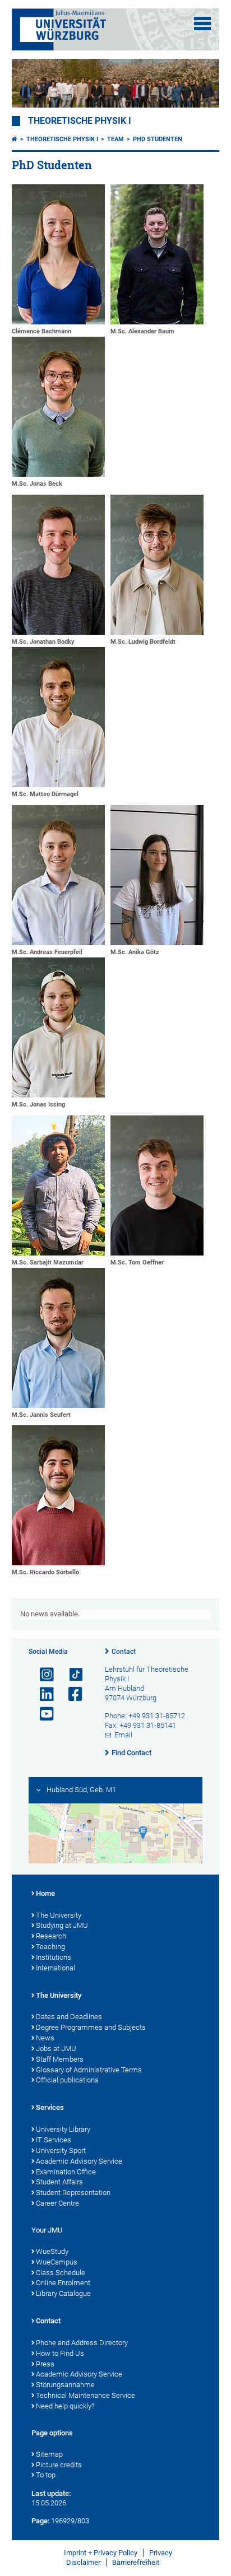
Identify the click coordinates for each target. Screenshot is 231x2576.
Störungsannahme (65, 2385)
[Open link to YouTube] (42, 1714)
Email (123, 1735)
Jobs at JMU (56, 2049)
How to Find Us (60, 2353)
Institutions (54, 1957)
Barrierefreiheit (136, 2562)
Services (50, 2107)
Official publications (67, 2080)
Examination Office (66, 2172)
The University (59, 1915)
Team (115, 139)
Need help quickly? (65, 2406)
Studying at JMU (62, 1925)
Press (45, 2364)
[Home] (15, 139)
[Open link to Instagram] (42, 1675)
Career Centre (57, 2203)
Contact (124, 1652)
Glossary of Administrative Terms (89, 2070)
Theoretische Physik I (80, 121)
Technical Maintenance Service (86, 2395)
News (45, 2038)
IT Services (54, 2140)
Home (45, 1893)
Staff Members (60, 2059)
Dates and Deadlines (69, 2017)
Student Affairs (59, 2182)
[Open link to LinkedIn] (42, 1694)
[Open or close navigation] (202, 24)
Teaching (50, 1947)
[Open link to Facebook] (71, 1694)
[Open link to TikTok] (71, 1675)
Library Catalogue (63, 2293)
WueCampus (57, 2262)
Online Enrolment (63, 2283)
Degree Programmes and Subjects (91, 2027)
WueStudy (52, 2251)
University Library (63, 2129)
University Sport (61, 2150)
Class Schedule (61, 2273)
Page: (40, 2521)
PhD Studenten (158, 139)
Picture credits (59, 2465)
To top (46, 2475)
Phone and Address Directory (82, 2343)
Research (51, 1936)
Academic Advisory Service (79, 2161)
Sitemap (49, 2454)
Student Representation (73, 2193)
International (56, 1968)
